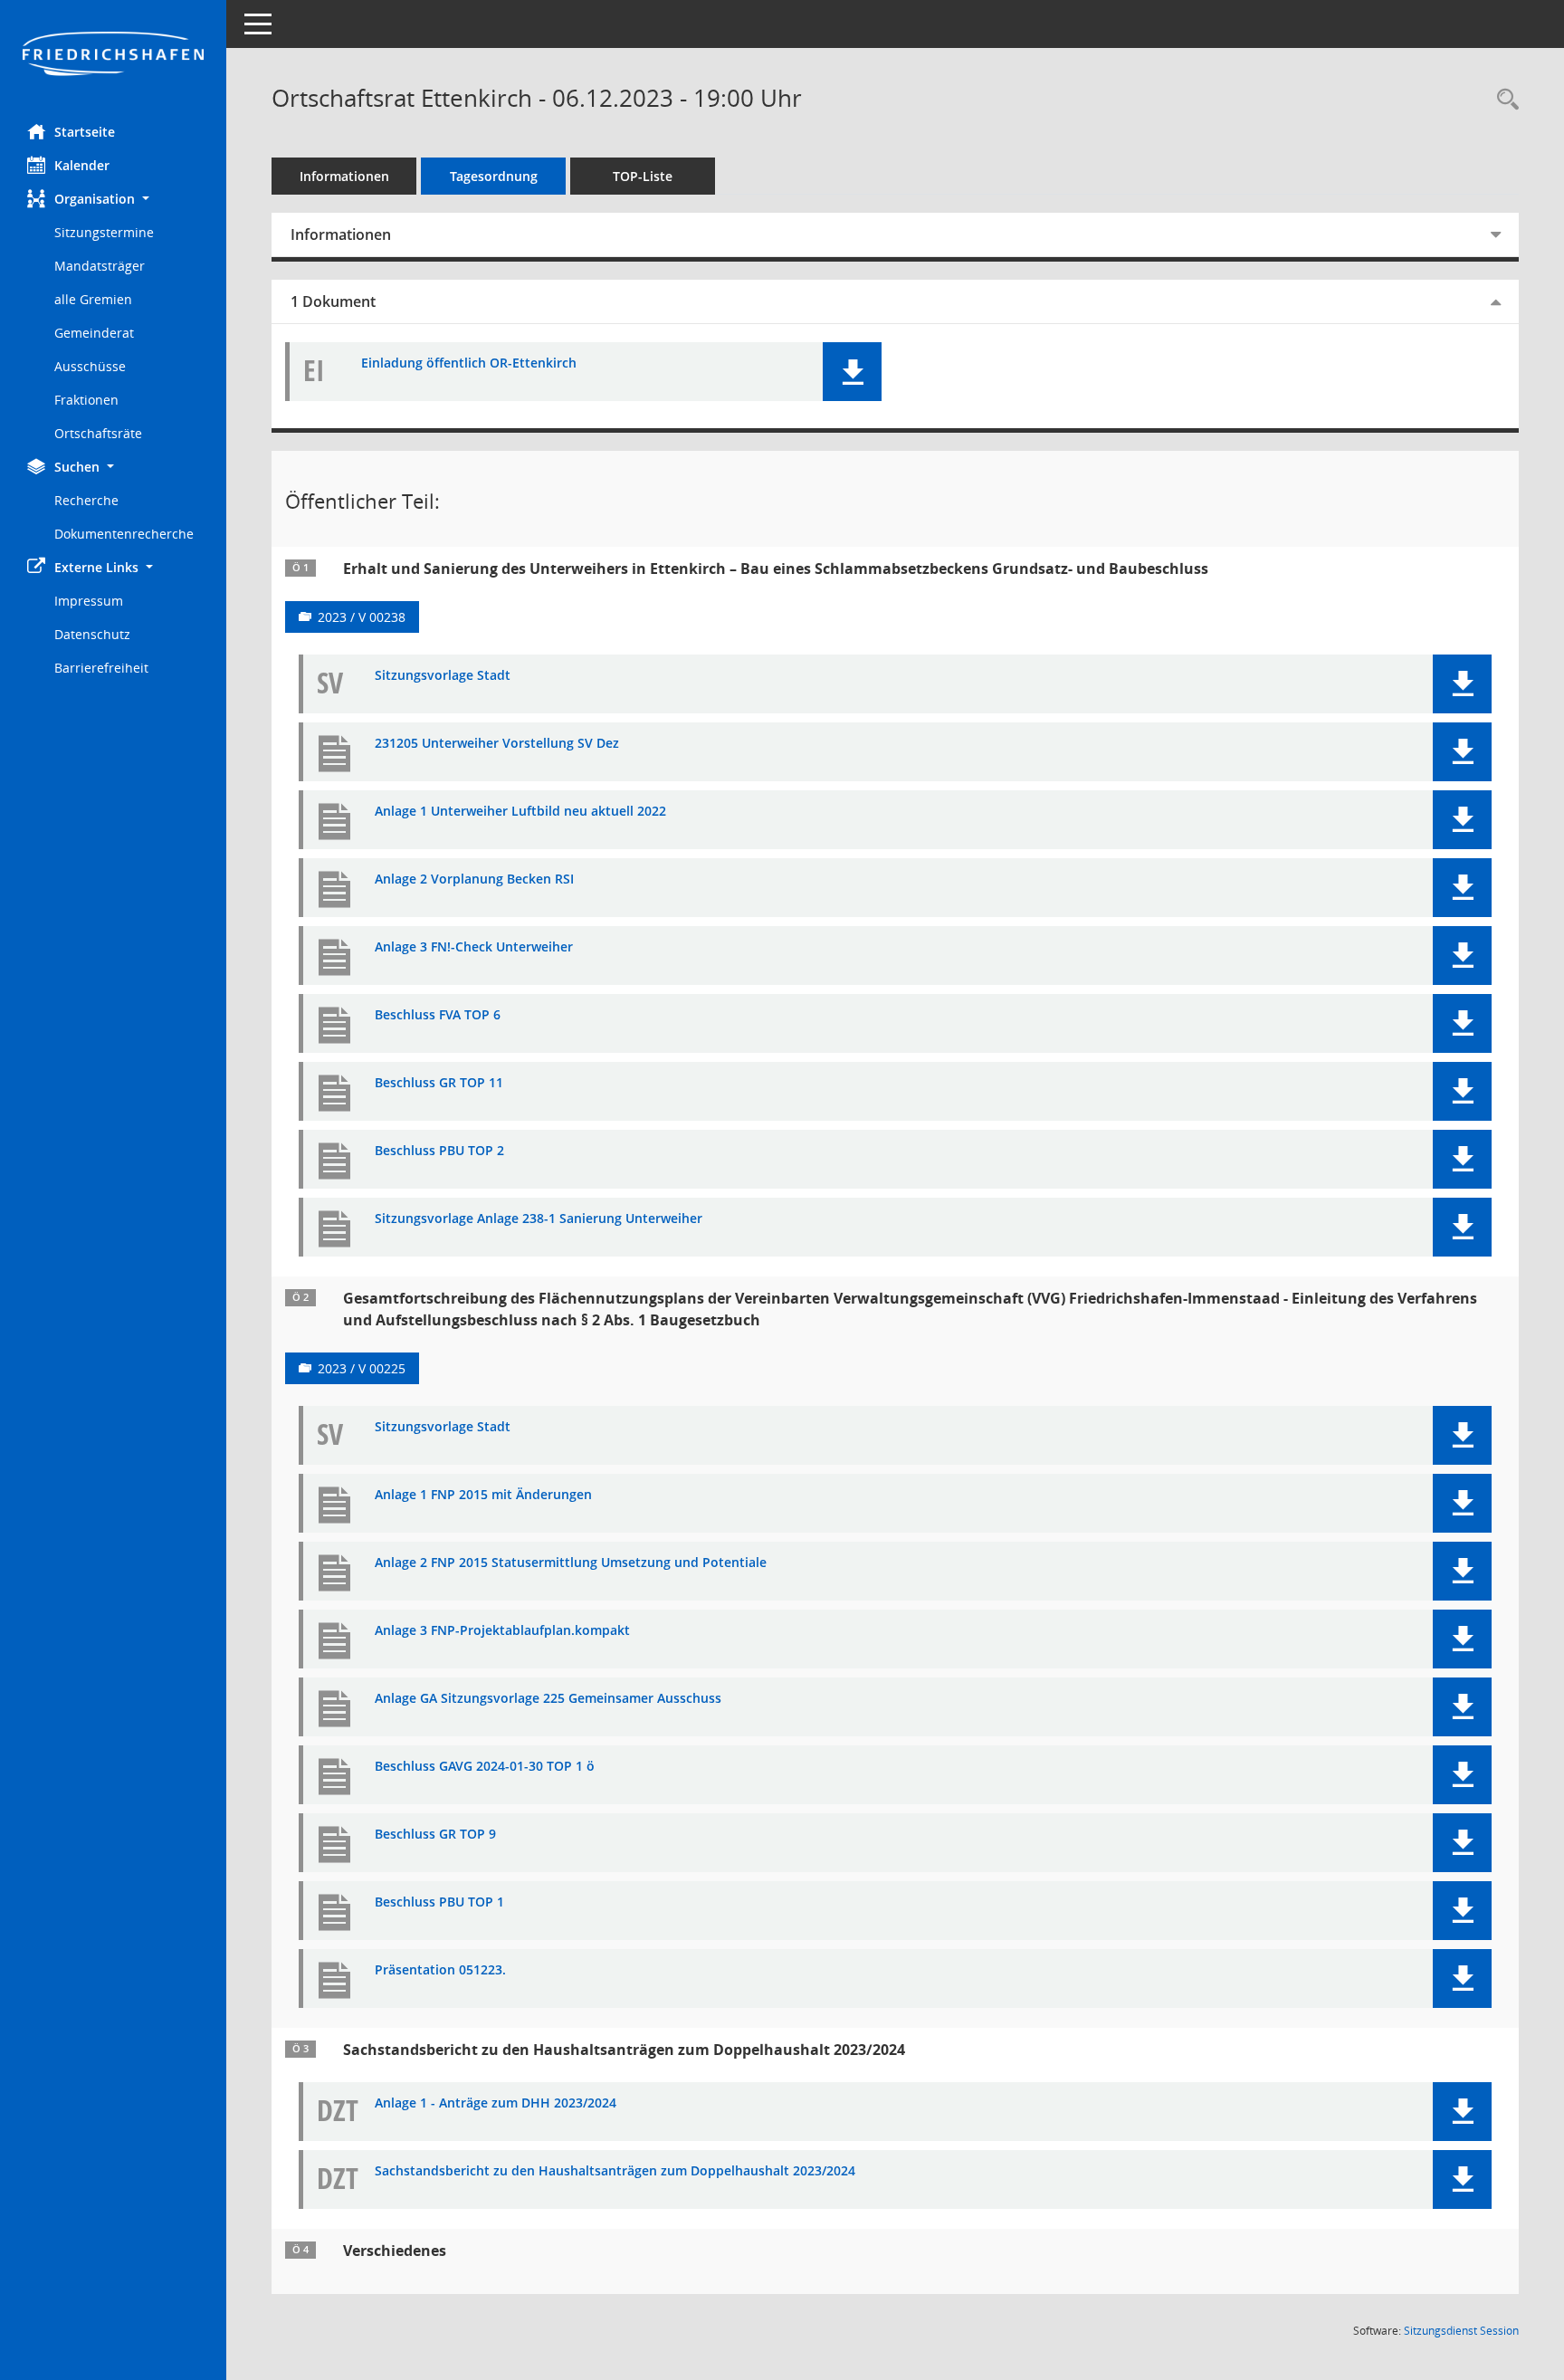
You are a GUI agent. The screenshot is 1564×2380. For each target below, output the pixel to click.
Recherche (86, 500)
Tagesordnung (494, 176)
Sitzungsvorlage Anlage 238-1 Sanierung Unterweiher (539, 1219)
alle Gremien (93, 299)
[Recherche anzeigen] (1503, 100)
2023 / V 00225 (362, 1368)
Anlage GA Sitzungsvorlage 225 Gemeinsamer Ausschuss (548, 1699)
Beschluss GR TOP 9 (435, 1835)
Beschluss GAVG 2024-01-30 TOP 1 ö (485, 1767)
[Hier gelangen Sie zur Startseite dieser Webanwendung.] (113, 55)
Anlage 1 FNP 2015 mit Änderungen (483, 1495)
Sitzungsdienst (1461, 2331)
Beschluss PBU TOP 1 (439, 1902)
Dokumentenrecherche (124, 534)
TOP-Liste (643, 176)
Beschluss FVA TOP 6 (438, 1015)
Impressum (89, 601)
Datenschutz (92, 634)
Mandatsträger (100, 266)
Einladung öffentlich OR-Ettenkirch (469, 363)
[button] (113, 199)
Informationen (344, 176)
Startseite (85, 132)
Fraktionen (86, 400)
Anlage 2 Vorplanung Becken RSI (474, 879)
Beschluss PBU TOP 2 (439, 1151)
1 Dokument (333, 301)
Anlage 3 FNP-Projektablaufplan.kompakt (502, 1631)
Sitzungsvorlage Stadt (443, 676)
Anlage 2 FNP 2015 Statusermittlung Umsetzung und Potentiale (571, 1563)
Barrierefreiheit (101, 668)
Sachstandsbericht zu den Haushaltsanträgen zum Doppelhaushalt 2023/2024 (615, 2171)
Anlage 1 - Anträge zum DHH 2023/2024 (496, 2103)
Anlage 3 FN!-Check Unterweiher (474, 947)
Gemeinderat (94, 333)
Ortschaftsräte (98, 433)
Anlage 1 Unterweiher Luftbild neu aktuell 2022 (520, 812)
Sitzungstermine (104, 232)
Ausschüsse (90, 366)
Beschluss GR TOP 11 (439, 1083)
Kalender (82, 165)
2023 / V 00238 (362, 617)
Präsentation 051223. (440, 1970)
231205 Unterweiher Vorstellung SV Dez (497, 744)
